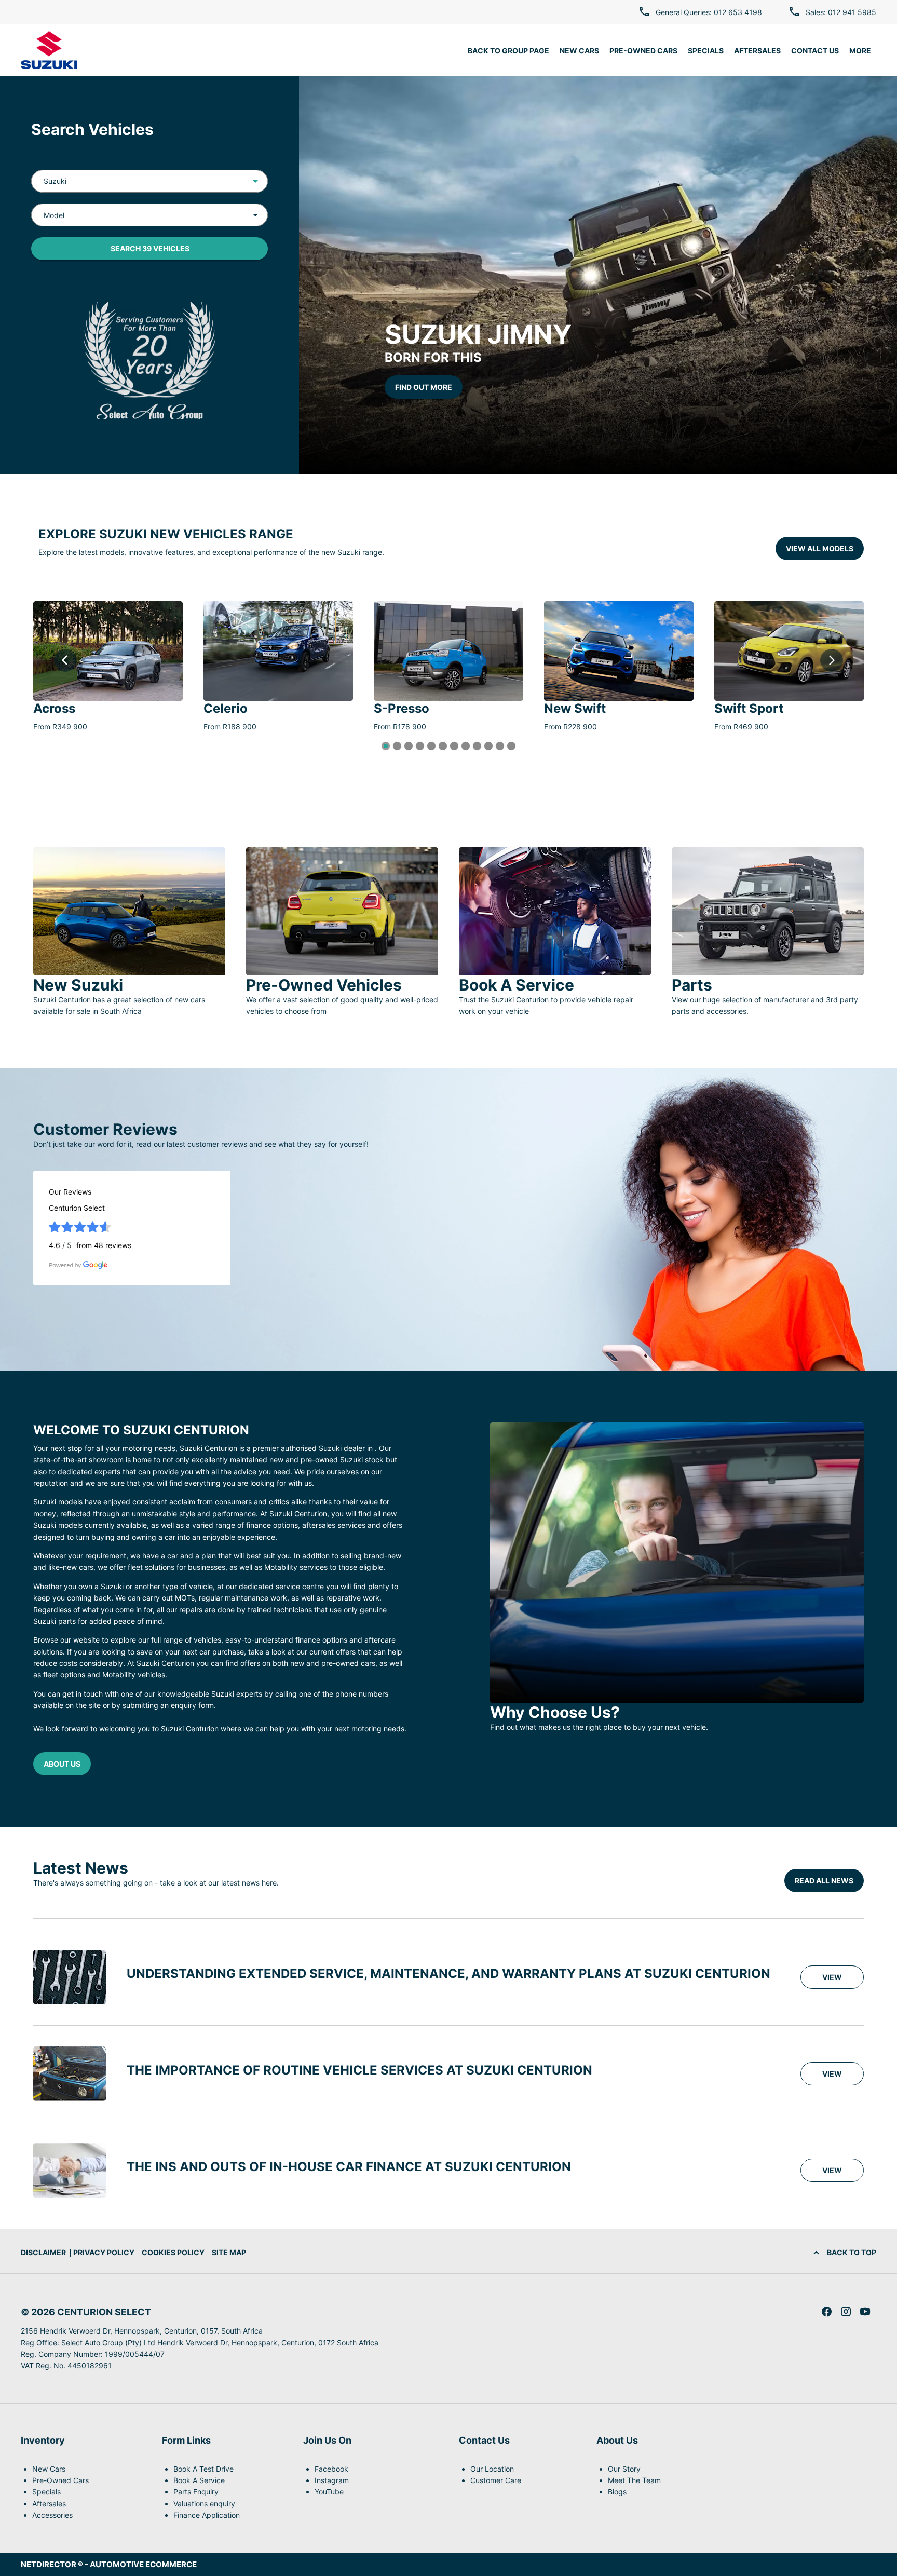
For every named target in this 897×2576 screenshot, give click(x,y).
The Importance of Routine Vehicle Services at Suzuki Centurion (359, 2070)
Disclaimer (43, 2252)
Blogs (617, 2492)
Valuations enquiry (204, 2504)
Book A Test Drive (203, 2469)
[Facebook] (827, 2311)
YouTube (329, 2492)
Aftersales (49, 2504)
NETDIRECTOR (49, 2564)
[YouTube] (865, 2311)
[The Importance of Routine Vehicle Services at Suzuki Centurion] (70, 2074)
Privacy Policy (104, 2252)
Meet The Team (634, 2480)
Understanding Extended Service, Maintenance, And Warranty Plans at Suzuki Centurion (448, 1974)
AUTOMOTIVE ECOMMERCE (143, 2564)
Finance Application (207, 2515)
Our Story (624, 2469)
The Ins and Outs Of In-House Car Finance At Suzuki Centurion (349, 2167)
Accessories (52, 2515)
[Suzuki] (49, 50)
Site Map (229, 2252)
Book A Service (199, 2480)
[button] (239, 181)
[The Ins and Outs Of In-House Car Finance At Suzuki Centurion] (70, 2170)
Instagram (332, 2480)
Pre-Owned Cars (60, 2480)
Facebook (331, 2469)
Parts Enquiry (196, 2492)
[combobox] (149, 181)
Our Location (492, 2469)
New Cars (49, 2469)
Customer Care (496, 2480)
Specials (46, 2492)
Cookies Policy (173, 2252)
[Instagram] (846, 2311)
